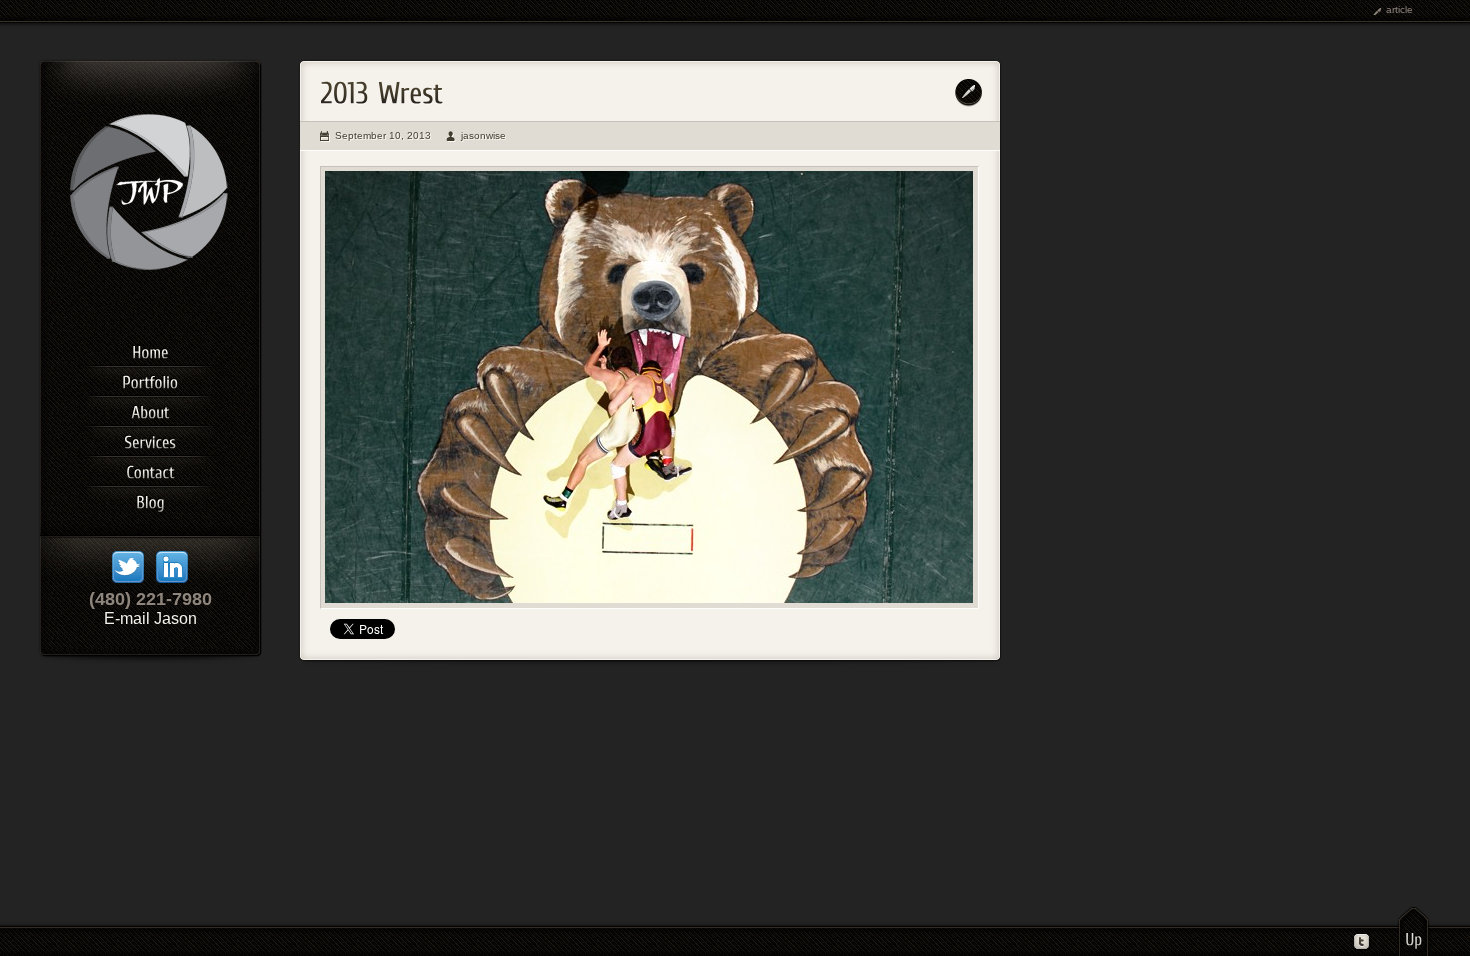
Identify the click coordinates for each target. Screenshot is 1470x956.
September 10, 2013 (383, 135)
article (1399, 9)
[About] (150, 409)
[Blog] (150, 499)
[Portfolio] (150, 379)
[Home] (150, 349)
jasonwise (483, 135)
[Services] (150, 439)
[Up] (1413, 931)
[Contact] (150, 469)
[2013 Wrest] (649, 387)
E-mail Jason (150, 618)
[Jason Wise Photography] (150, 304)
